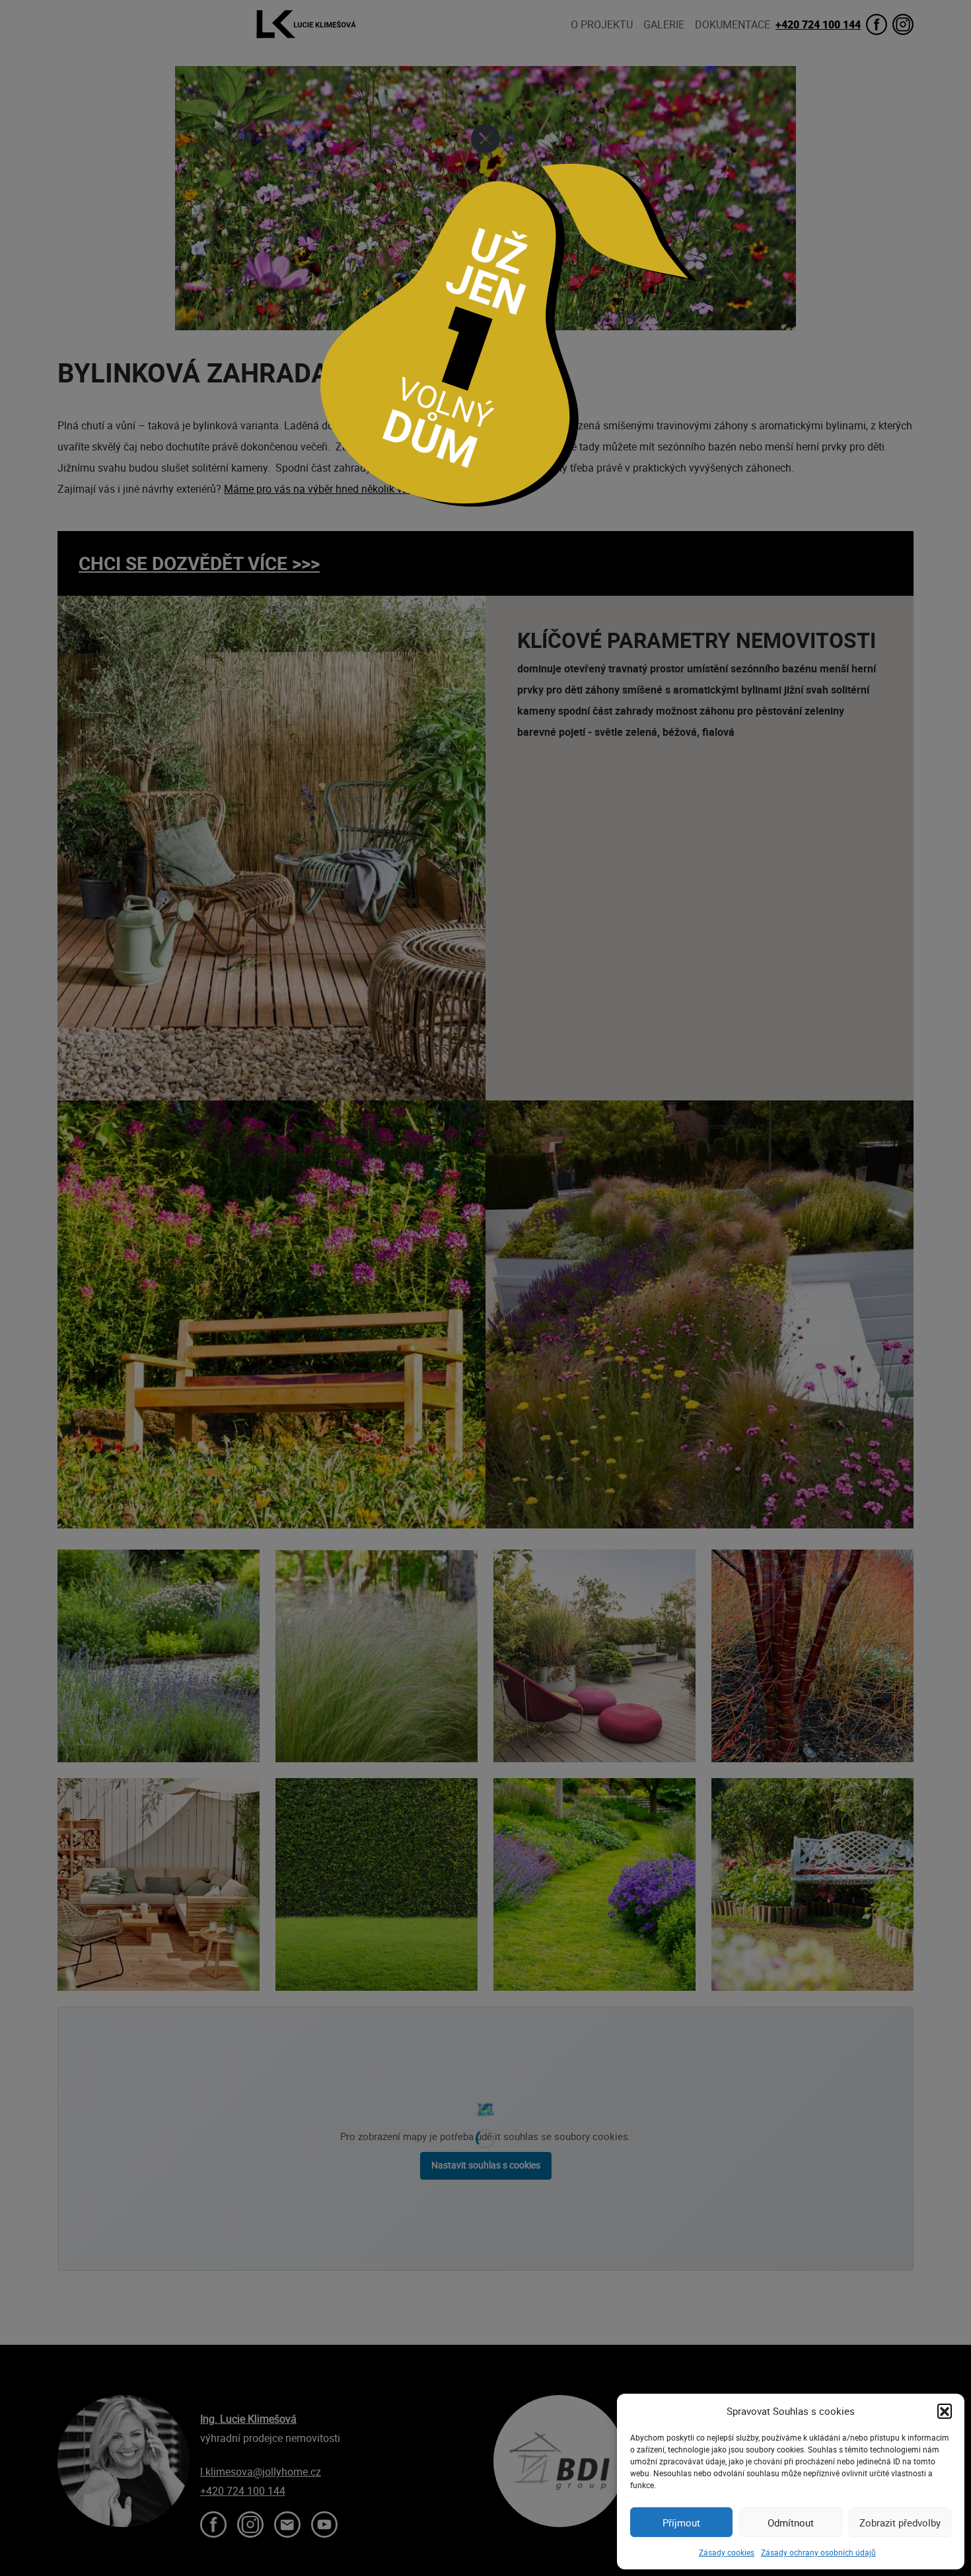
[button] (945, 2411)
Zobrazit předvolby (900, 2522)
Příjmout (681, 2522)
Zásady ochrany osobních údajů (818, 2552)
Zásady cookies (727, 2552)
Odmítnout (791, 2522)
